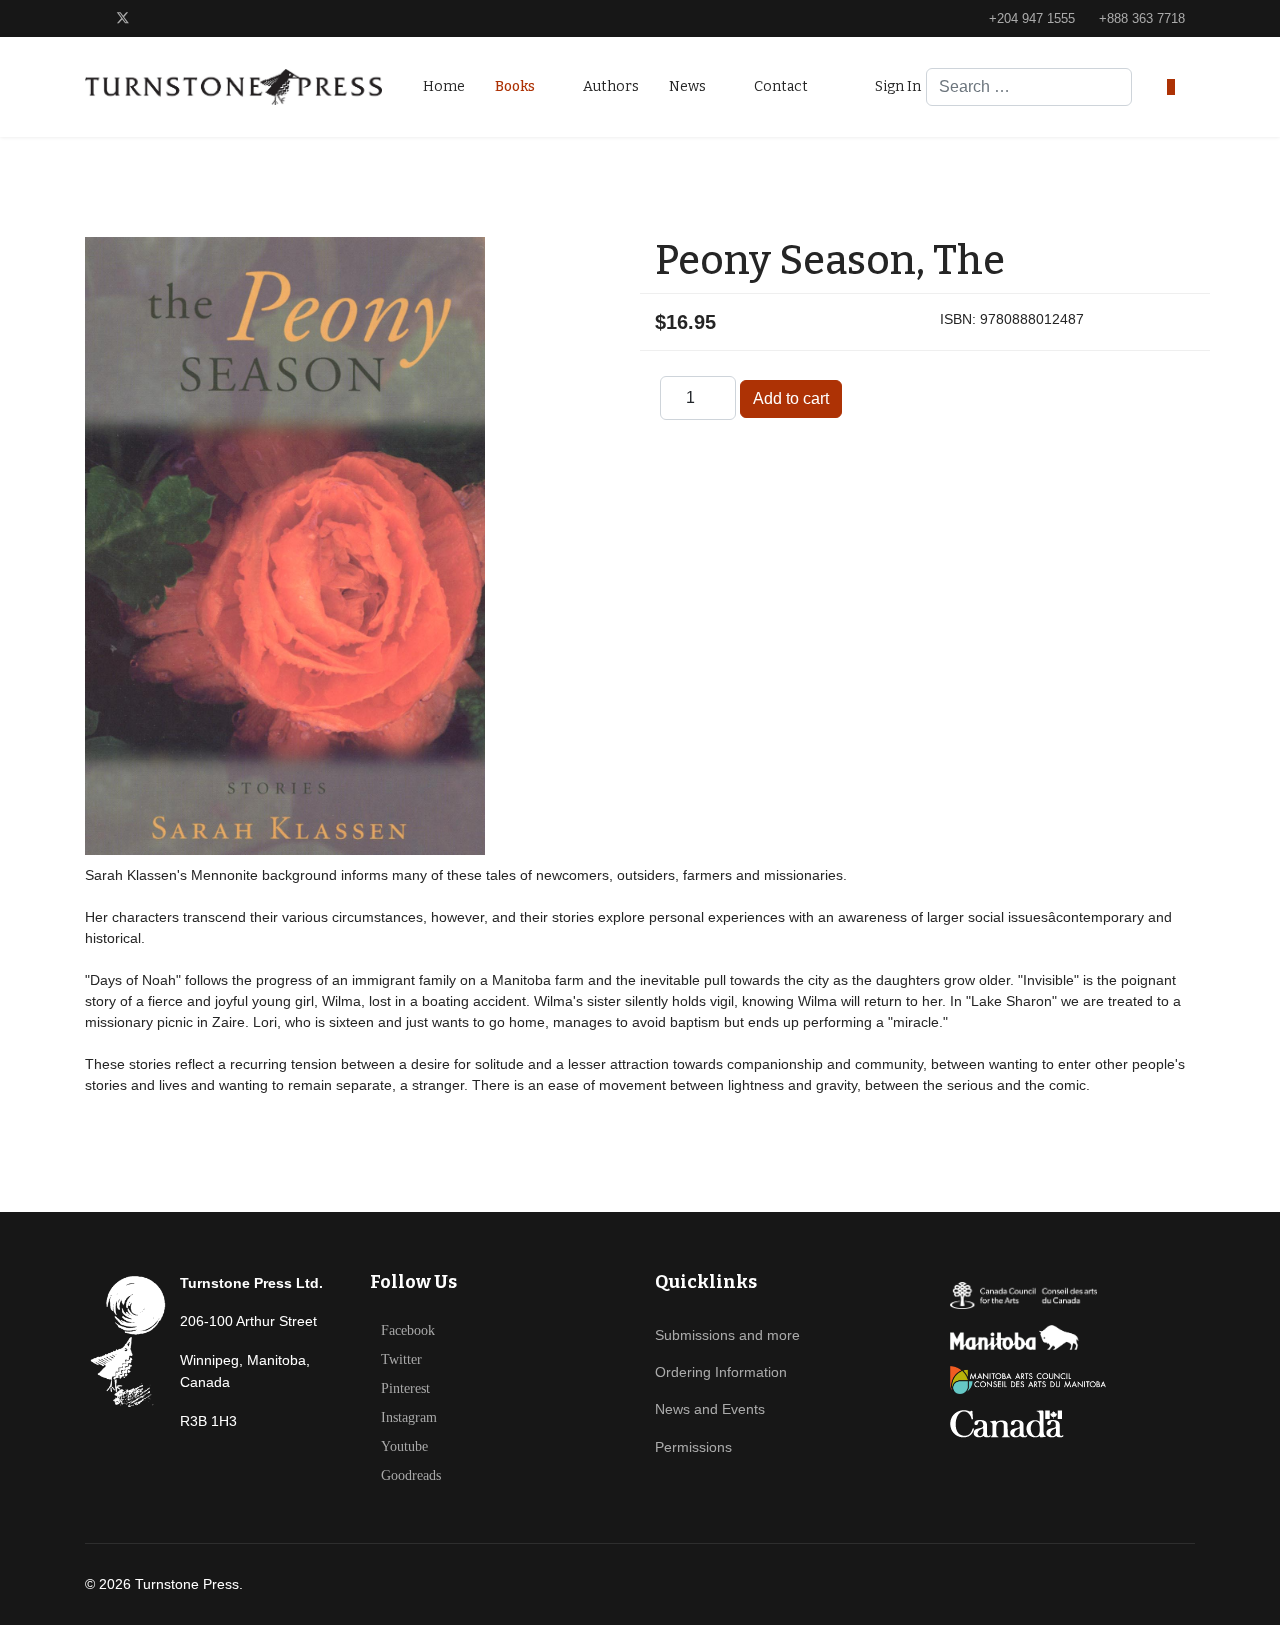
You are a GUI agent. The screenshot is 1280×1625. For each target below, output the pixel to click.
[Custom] (248, 18)
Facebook (408, 1331)
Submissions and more (727, 1335)
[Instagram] (217, 18)
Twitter (401, 1360)
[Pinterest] (155, 18)
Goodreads (411, 1476)
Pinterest (405, 1389)
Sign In (898, 86)
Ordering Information (721, 1372)
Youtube (404, 1447)
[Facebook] (90, 18)
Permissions (693, 1447)
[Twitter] (123, 18)
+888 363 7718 (1142, 19)
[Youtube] (186, 18)
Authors (611, 86)
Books (515, 86)
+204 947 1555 (1032, 19)
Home (444, 86)
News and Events (710, 1409)
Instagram (409, 1418)
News (687, 86)
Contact (781, 86)
